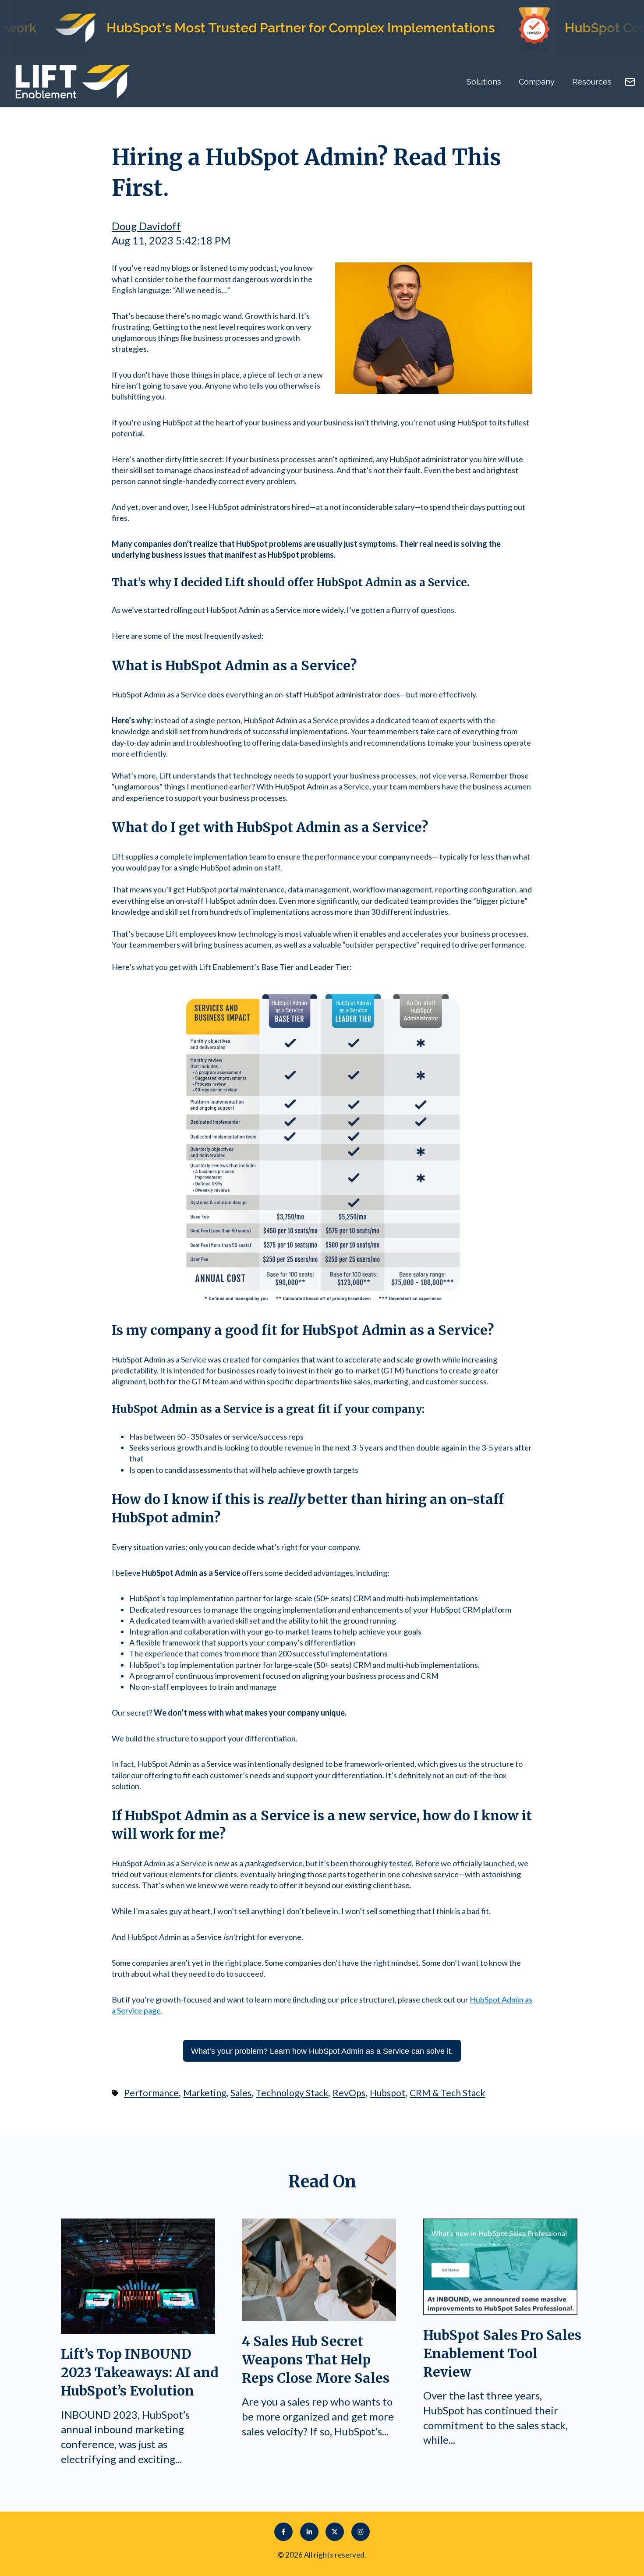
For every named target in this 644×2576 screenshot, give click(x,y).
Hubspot (387, 2093)
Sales (241, 2093)
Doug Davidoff (146, 226)
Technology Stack (292, 2093)
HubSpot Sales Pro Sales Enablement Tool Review (502, 2353)
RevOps (349, 2093)
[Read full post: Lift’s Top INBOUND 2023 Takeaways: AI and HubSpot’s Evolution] (138, 2330)
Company (537, 82)
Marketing (205, 2093)
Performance (151, 2093)
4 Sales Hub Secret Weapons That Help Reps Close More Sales (316, 2360)
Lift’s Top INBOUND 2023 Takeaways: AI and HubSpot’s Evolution (140, 2372)
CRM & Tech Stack (447, 2093)
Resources (592, 82)
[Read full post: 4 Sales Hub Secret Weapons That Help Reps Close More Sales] (319, 2317)
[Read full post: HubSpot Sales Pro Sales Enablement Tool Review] (500, 2311)
